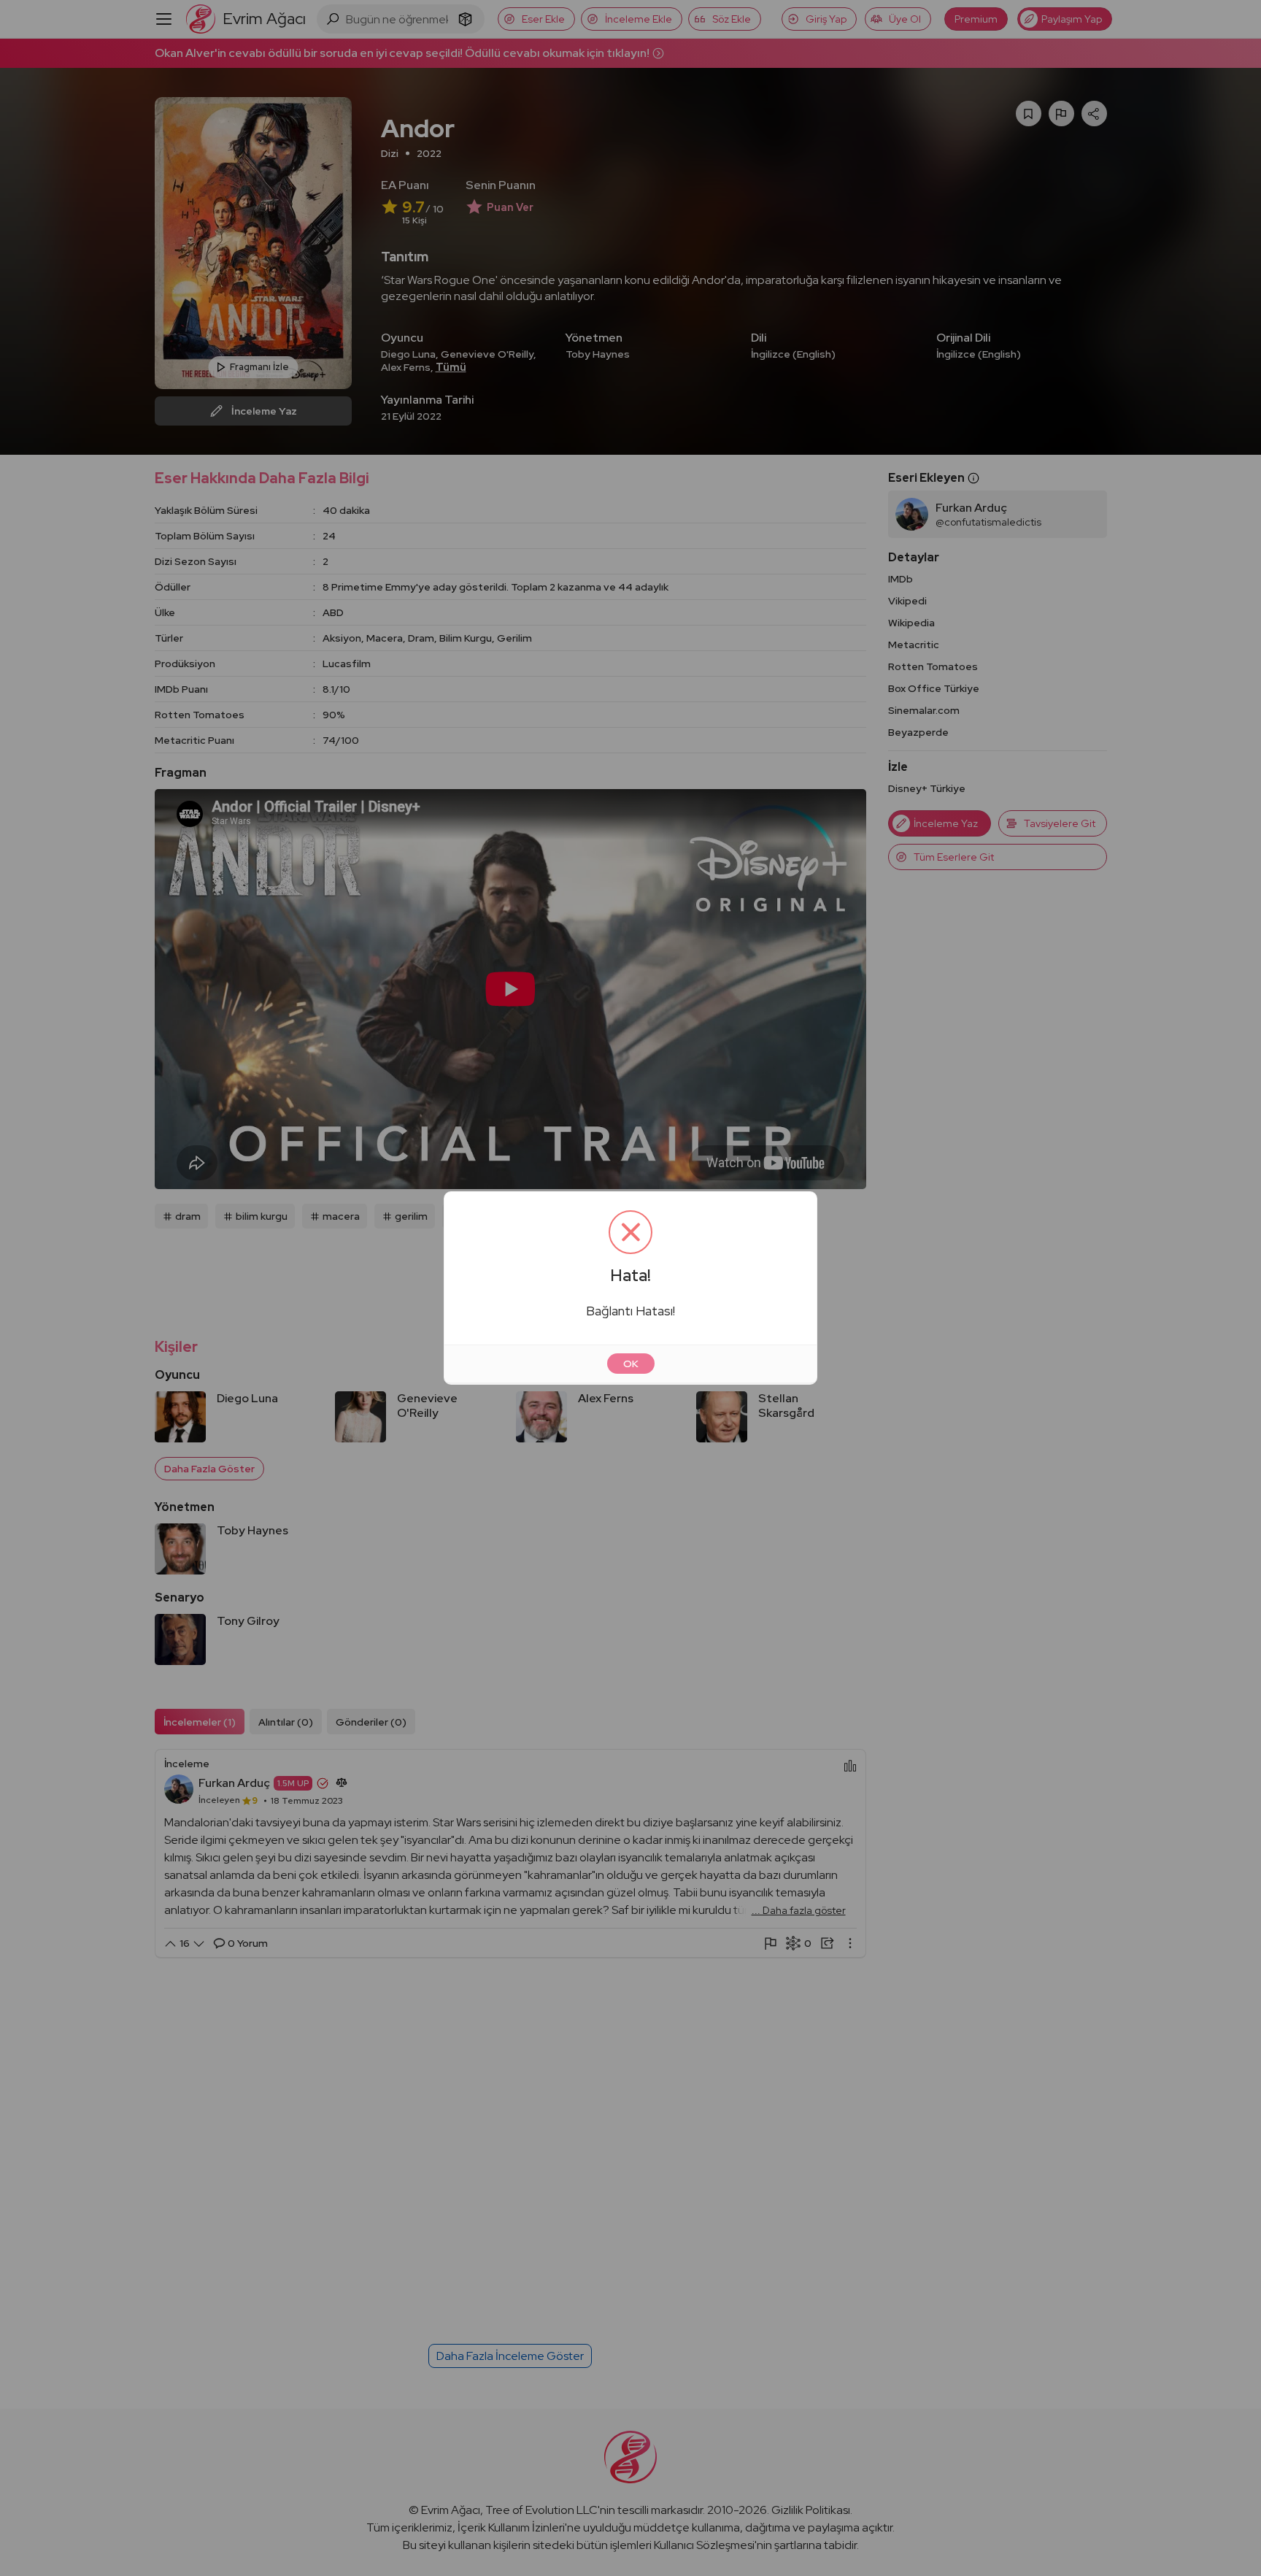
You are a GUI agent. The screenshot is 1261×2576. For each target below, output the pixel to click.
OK (631, 1364)
